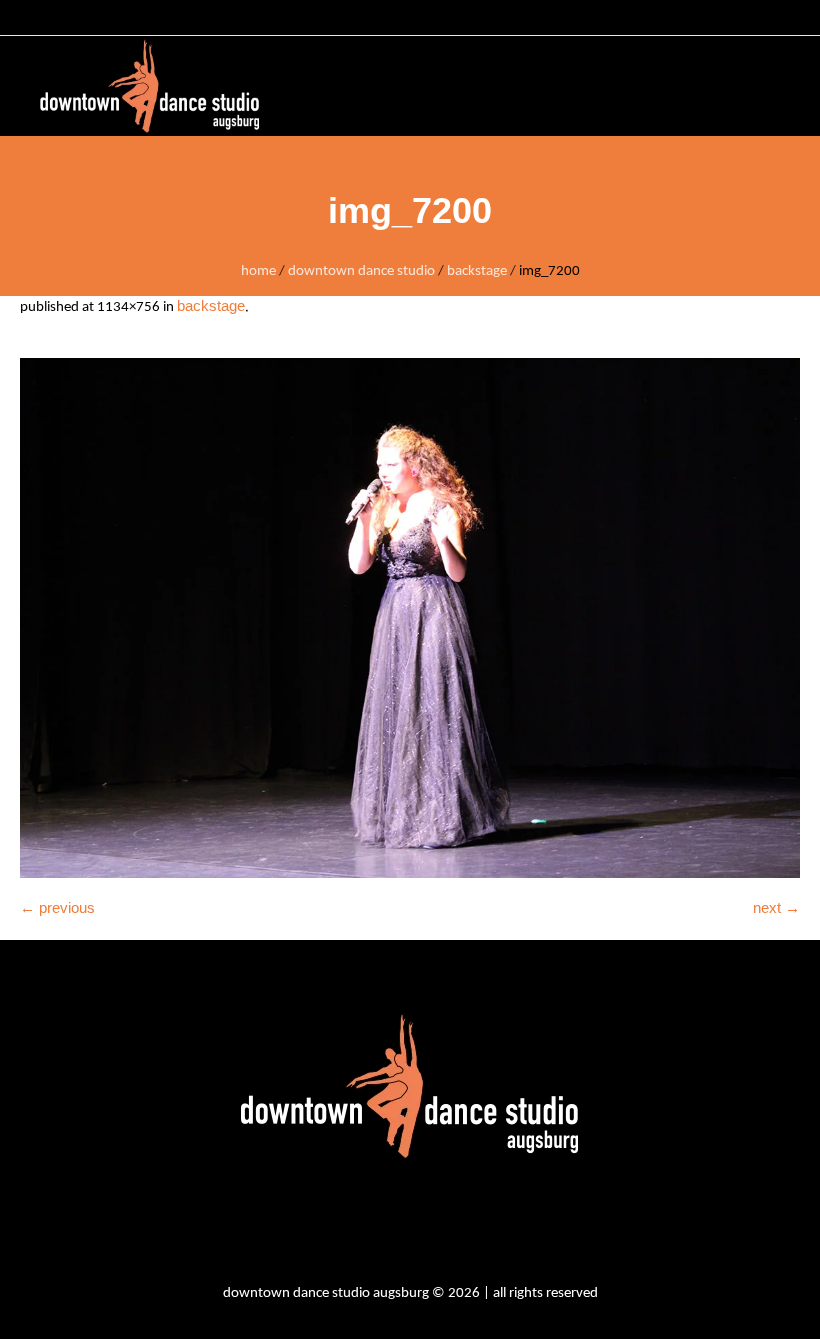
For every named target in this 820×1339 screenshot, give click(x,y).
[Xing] (496, 1225)
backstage (477, 271)
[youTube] (442, 1225)
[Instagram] (334, 1225)
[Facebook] (388, 1225)
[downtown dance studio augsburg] (150, 86)
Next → (776, 907)
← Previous (57, 907)
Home (258, 271)
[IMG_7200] (410, 618)
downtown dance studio (361, 271)
